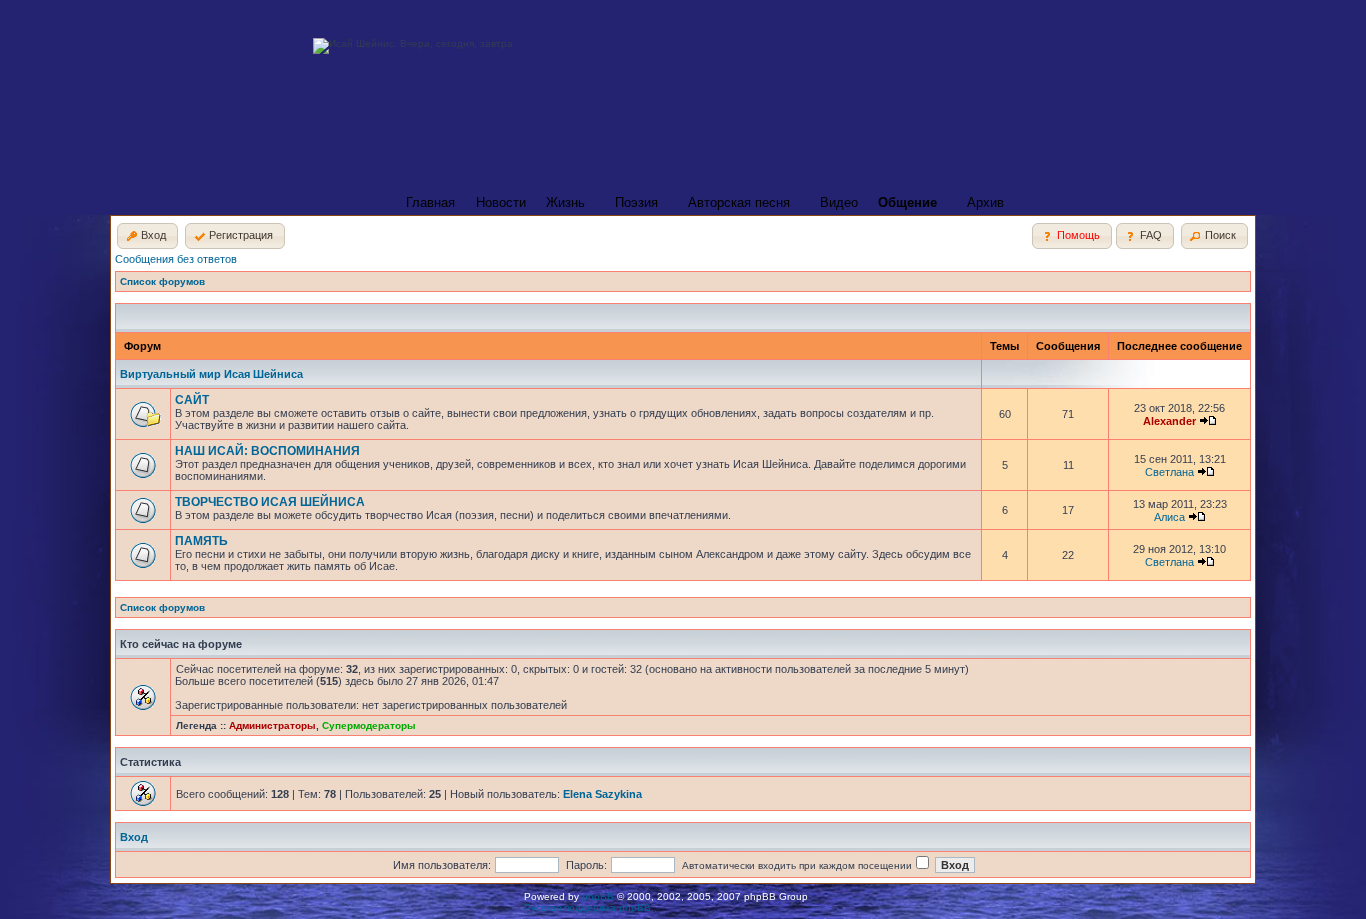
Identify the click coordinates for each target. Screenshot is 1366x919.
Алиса (1169, 517)
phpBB (598, 896)
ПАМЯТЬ (201, 541)
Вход (134, 837)
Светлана (1169, 472)
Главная (430, 202)
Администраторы (272, 725)
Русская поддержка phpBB (587, 907)
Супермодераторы (369, 725)
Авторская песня (739, 202)
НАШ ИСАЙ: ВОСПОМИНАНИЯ (267, 451)
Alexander (1169, 421)
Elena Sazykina (602, 794)
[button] (147, 236)
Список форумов (162, 281)
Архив (985, 202)
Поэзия (636, 202)
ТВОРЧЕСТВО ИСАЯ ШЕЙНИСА (270, 502)
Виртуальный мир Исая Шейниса (211, 374)
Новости (501, 202)
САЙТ (192, 400)
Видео (839, 202)
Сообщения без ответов (176, 259)
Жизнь (565, 202)
